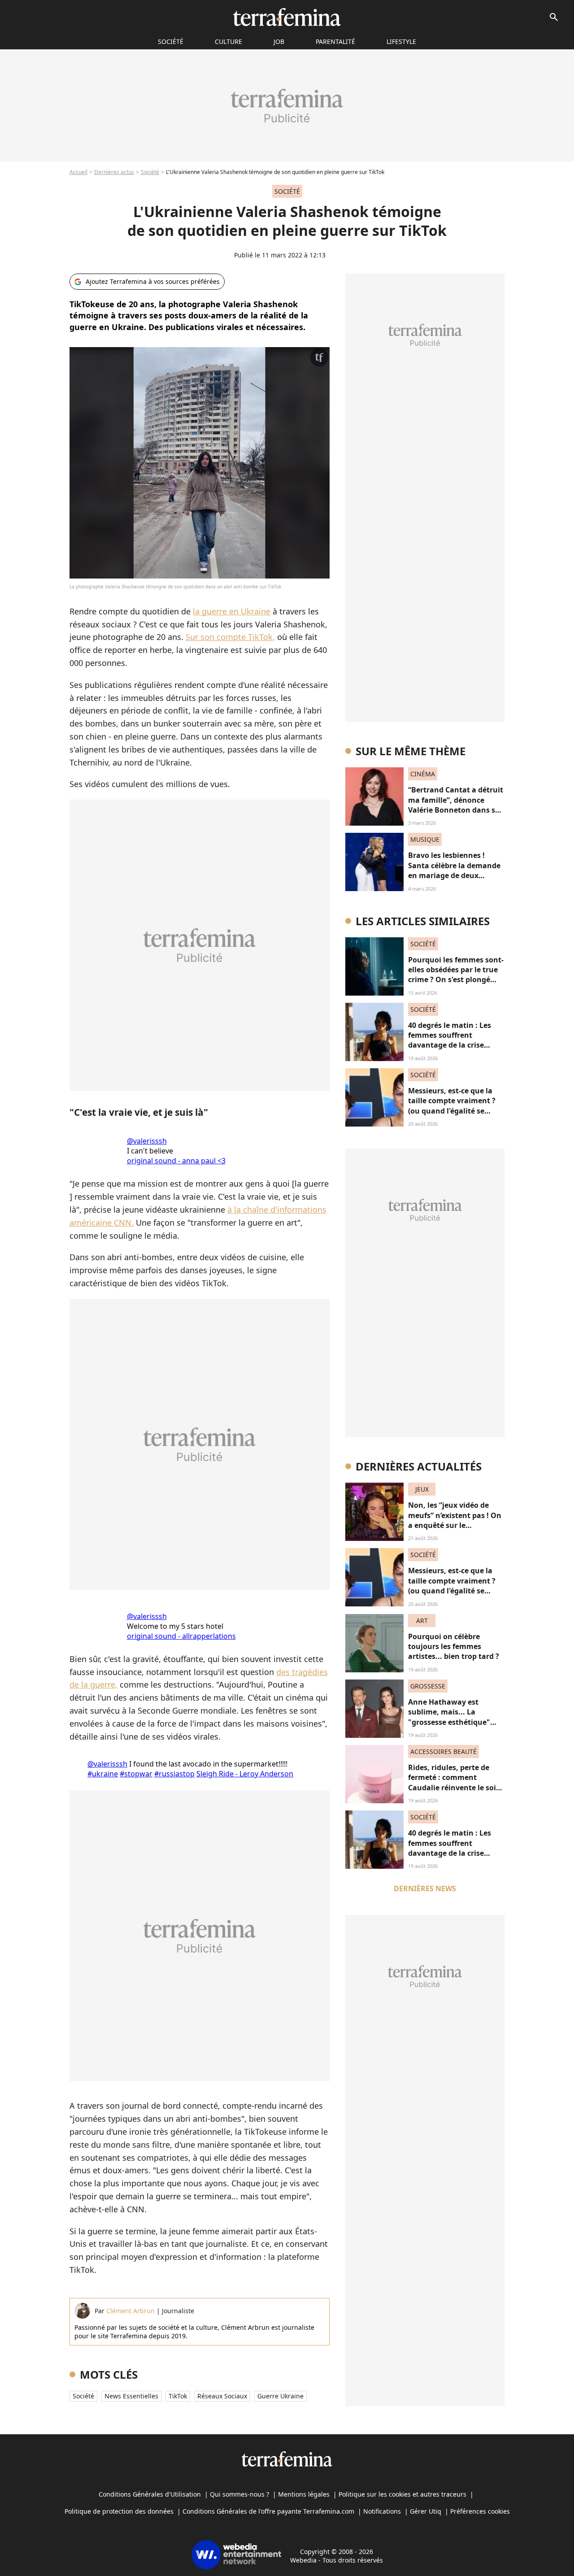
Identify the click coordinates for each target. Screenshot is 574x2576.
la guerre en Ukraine (232, 611)
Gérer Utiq (426, 2511)
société (171, 41)
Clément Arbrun (130, 2311)
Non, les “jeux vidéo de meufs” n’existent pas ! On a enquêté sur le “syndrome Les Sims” (455, 1520)
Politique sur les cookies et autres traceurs (402, 2494)
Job (279, 41)
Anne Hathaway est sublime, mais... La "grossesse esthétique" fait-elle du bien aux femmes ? (449, 1722)
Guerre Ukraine (280, 2396)
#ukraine (103, 1774)
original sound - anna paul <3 (176, 1161)
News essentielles (131, 2396)
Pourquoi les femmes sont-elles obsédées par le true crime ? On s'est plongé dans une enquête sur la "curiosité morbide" (456, 980)
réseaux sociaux (222, 2396)
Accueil (78, 172)
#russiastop (174, 1774)
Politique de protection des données (119, 2511)
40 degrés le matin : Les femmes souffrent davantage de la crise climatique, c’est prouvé (450, 1040)
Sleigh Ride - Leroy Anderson (245, 1774)
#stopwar (136, 1774)
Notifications (382, 2511)
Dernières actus (114, 172)
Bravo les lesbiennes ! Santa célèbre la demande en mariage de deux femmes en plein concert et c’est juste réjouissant (454, 875)
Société (150, 172)
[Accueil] (287, 17)
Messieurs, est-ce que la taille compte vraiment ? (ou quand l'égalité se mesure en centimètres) (452, 1106)
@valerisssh (147, 1141)
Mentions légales (304, 2494)
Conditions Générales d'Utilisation (150, 2494)
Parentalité (335, 41)
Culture (228, 41)
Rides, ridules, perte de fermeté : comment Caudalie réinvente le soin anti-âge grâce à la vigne (454, 1782)
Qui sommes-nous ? (239, 2494)
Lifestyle (401, 41)
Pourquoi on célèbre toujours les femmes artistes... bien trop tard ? (454, 1647)
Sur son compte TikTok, (230, 637)
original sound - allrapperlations (181, 1636)
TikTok (178, 2396)
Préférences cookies (480, 2511)
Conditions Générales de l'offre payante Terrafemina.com (268, 2511)
